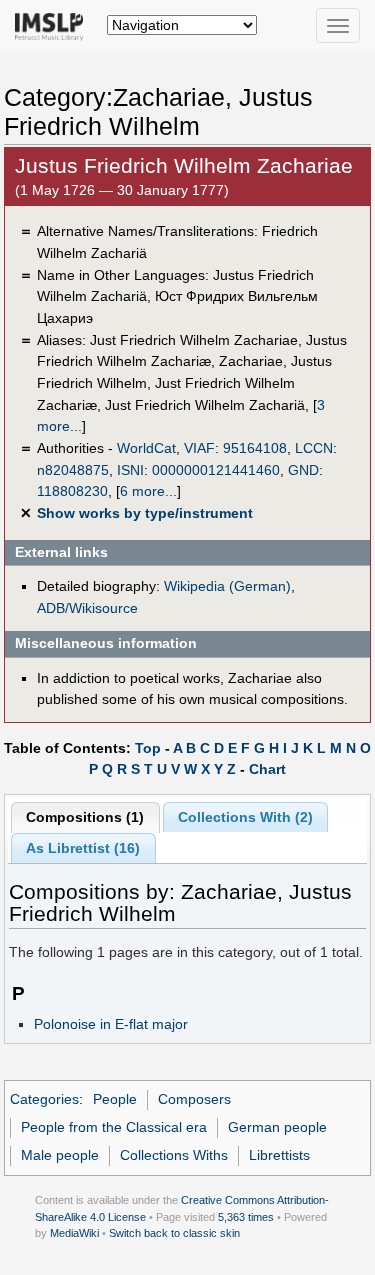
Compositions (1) (85, 817)
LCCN (314, 448)
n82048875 (73, 470)
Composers (194, 1099)
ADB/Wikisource (87, 608)
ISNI (130, 470)
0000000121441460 (216, 470)
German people (277, 1127)
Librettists (279, 1155)
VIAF (199, 448)
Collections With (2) (245, 817)
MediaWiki (74, 1233)
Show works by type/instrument (145, 513)
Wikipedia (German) (227, 586)
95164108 (255, 448)
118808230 (72, 491)
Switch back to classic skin (174, 1233)
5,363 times (246, 1217)
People (115, 1099)
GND (303, 470)
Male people (60, 1155)
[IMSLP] (53, 25)
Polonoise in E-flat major (111, 1024)
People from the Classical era (114, 1127)
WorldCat (146, 448)
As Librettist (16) (83, 848)
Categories (44, 1099)
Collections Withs (174, 1155)
